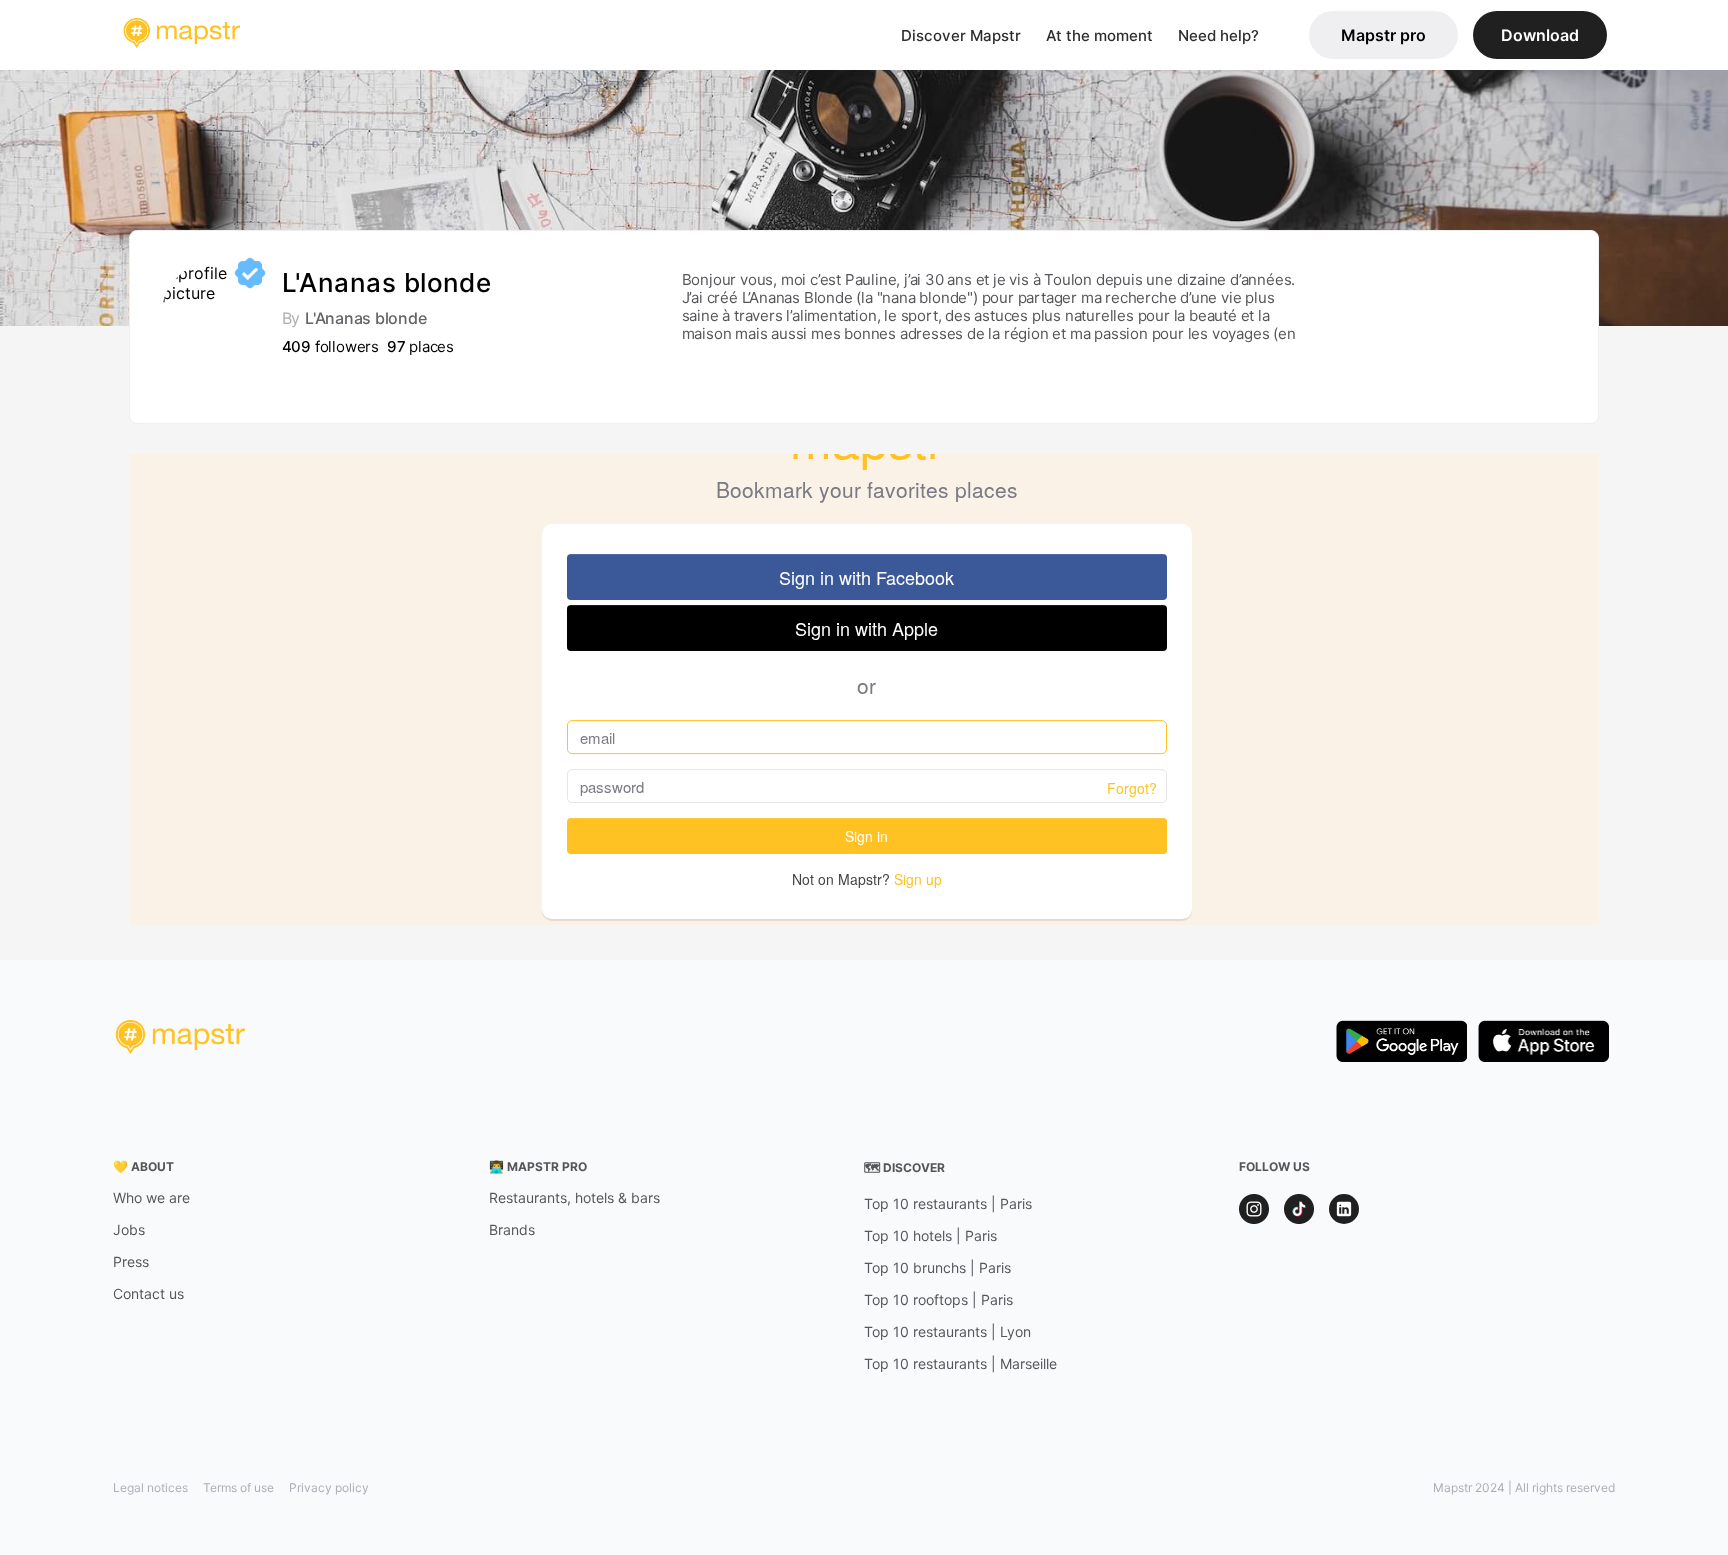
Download (1540, 35)
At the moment (1099, 35)
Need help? (1218, 35)
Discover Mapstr (961, 35)
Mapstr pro (1383, 35)
